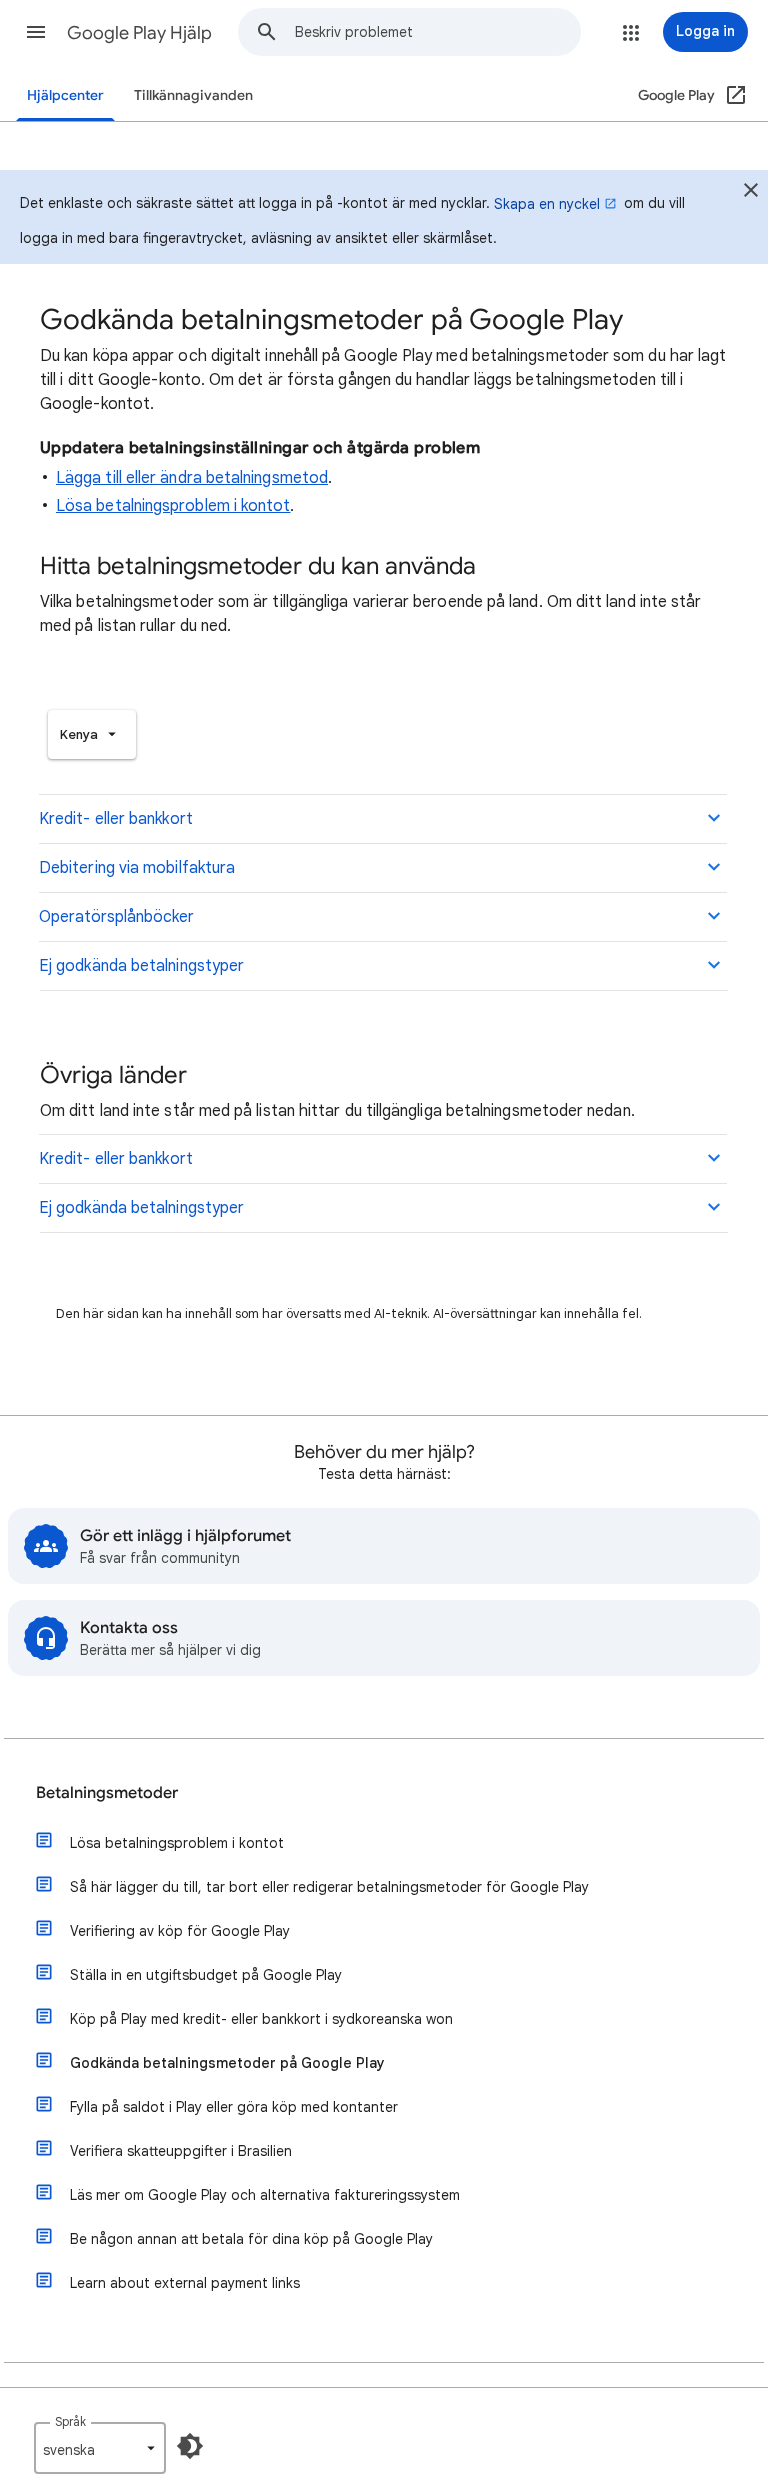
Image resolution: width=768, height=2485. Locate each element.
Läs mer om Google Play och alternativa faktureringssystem (265, 2195)
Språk (70, 2421)
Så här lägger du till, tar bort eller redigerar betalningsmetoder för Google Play (329, 1887)
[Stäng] (751, 193)
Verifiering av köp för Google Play (180, 1931)
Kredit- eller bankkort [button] (116, 819)
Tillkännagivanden (193, 95)
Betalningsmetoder (107, 1793)
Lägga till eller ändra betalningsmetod (192, 478)
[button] (36, 32)
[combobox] (437, 32)
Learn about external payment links (185, 2283)
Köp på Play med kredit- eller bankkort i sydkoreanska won (261, 2019)
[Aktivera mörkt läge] (190, 2446)
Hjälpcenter (65, 95)
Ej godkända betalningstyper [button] (141, 966)
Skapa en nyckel (547, 204)
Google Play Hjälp (139, 33)
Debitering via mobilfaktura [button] (137, 868)
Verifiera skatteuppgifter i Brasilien (181, 2151)
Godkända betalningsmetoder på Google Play (227, 2063)
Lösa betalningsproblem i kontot (173, 506)
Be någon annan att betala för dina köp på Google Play (251, 2239)
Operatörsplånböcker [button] (116, 917)
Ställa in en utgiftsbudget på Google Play (206, 1975)
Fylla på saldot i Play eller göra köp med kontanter (234, 2107)
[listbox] (92, 734)
